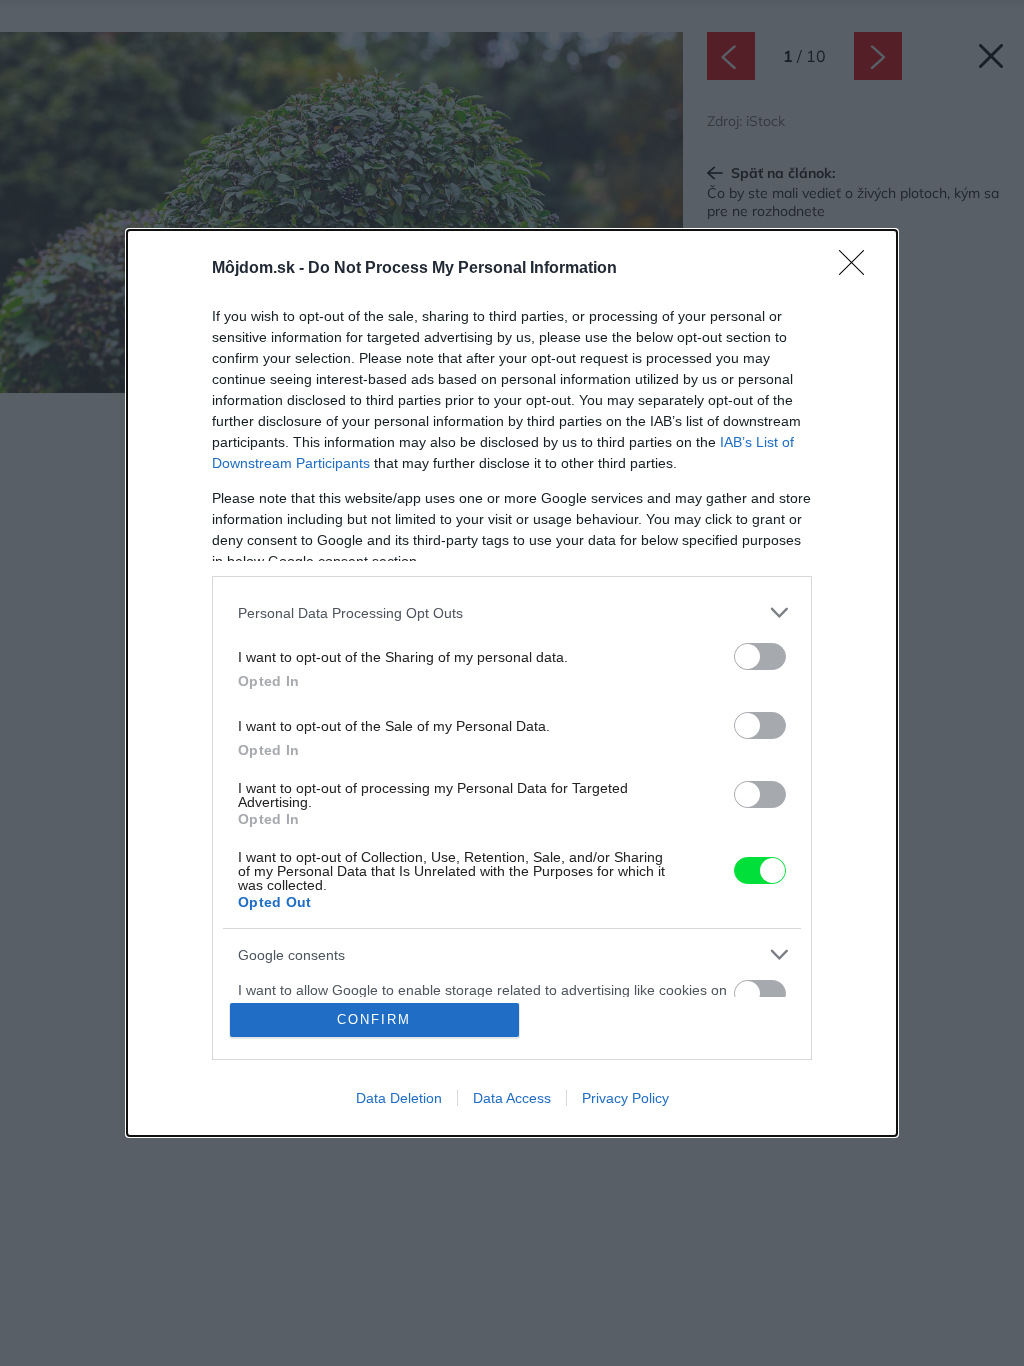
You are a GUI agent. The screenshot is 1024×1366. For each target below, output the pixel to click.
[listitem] (512, 612)
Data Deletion (399, 1098)
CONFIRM (374, 1019)
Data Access (512, 1098)
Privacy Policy (625, 1098)
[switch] (760, 656)
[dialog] (512, 683)
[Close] (858, 269)
